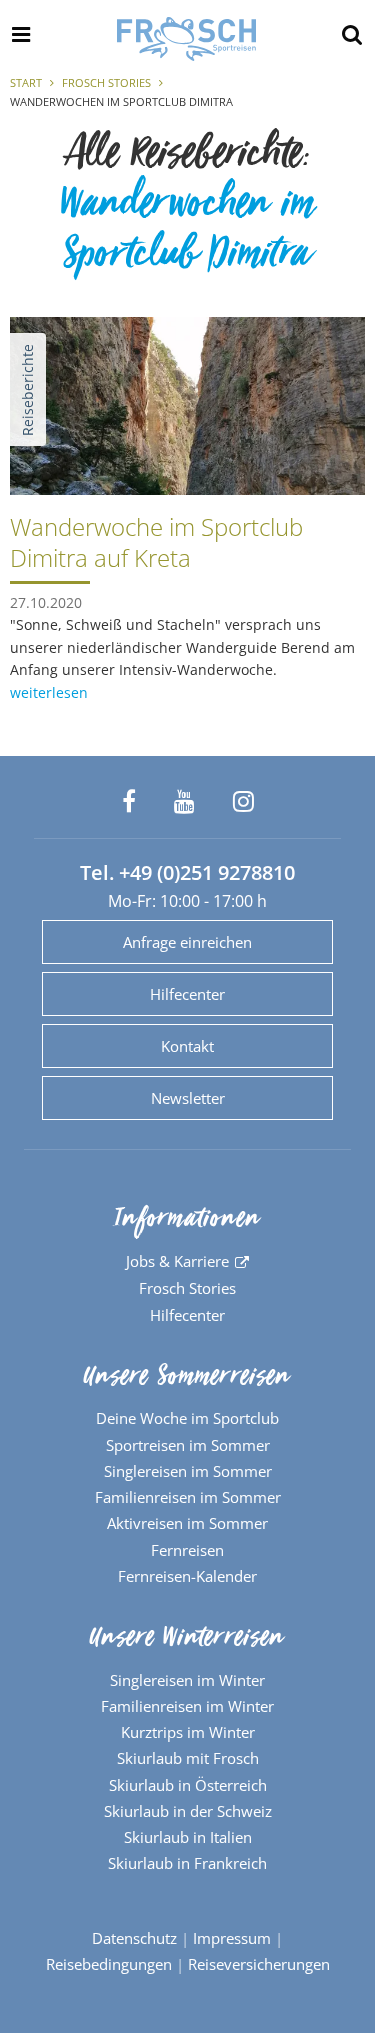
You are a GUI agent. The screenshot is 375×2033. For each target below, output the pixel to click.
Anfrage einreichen (187, 942)
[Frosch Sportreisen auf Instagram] (243, 801)
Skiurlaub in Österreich (188, 1785)
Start (26, 82)
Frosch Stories (106, 82)
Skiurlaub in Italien (188, 1837)
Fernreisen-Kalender (187, 1576)
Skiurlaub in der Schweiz (188, 1811)
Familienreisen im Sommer (188, 1497)
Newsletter (188, 1098)
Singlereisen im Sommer (188, 1471)
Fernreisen (187, 1550)
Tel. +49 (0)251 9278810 (187, 872)
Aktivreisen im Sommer (187, 1523)
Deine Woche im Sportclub (187, 1418)
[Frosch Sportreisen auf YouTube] (184, 801)
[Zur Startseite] (187, 39)
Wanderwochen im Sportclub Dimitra (188, 235)
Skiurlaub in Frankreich (187, 1863)
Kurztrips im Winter (188, 1732)
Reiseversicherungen (259, 1964)
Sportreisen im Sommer (188, 1445)
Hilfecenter (187, 994)
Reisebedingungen (109, 1964)
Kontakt (187, 1046)
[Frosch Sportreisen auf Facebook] (129, 801)
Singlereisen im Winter (187, 1680)
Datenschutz (134, 1938)
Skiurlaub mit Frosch (188, 1758)
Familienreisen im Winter (187, 1706)
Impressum (232, 1938)
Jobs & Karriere (177, 1261)
